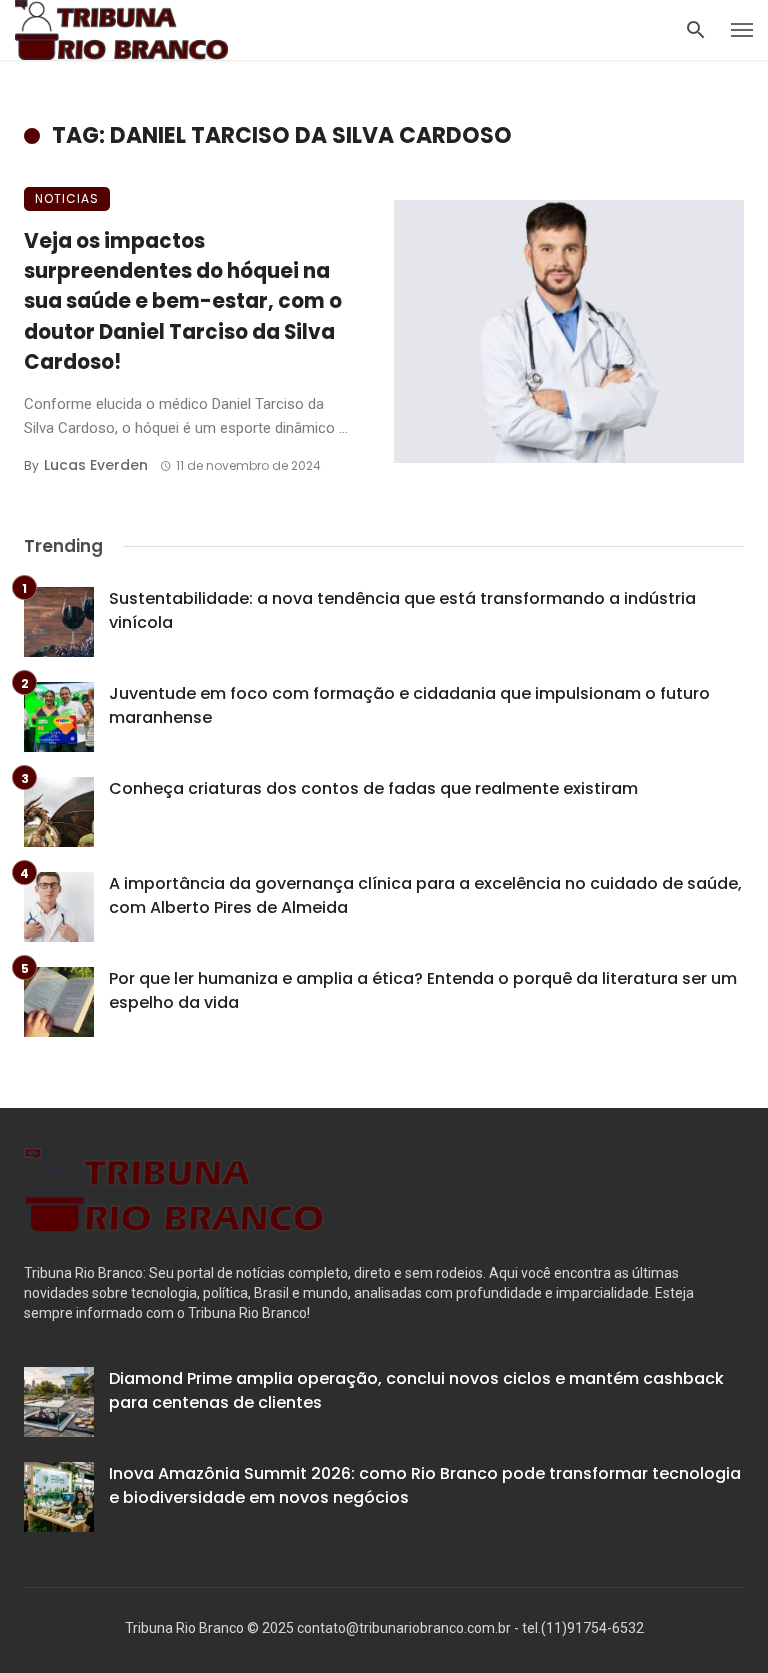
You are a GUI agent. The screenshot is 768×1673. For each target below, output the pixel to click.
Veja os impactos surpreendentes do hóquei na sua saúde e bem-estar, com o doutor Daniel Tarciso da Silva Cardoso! (183, 301)
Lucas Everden (96, 465)
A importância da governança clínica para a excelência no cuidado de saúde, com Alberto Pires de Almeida (425, 895)
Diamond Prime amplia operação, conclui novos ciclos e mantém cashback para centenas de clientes (416, 1390)
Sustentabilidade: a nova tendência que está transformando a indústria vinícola (402, 610)
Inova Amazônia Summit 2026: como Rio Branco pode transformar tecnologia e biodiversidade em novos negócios (425, 1485)
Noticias (67, 198)
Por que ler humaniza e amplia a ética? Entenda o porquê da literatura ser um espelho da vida (423, 990)
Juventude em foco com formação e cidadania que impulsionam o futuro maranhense (409, 705)
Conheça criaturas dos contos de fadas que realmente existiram (373, 788)
